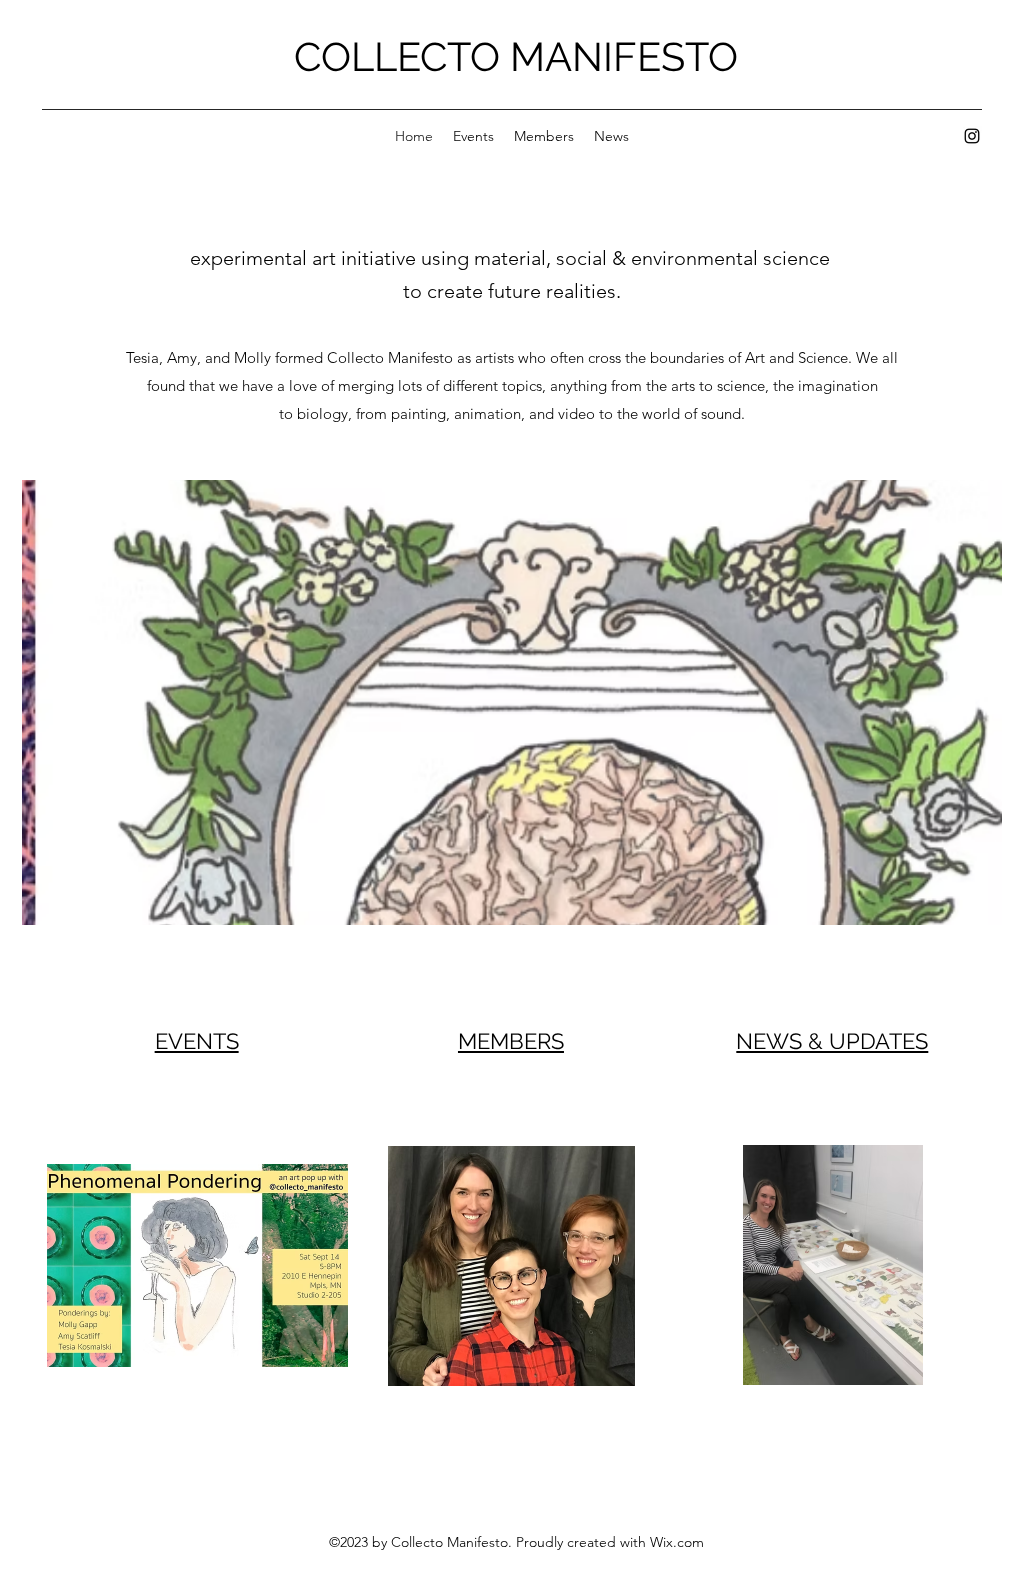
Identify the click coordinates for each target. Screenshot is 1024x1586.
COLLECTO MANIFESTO (516, 56)
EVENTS (197, 1041)
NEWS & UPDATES (832, 1041)
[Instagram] (972, 136)
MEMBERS (511, 1041)
